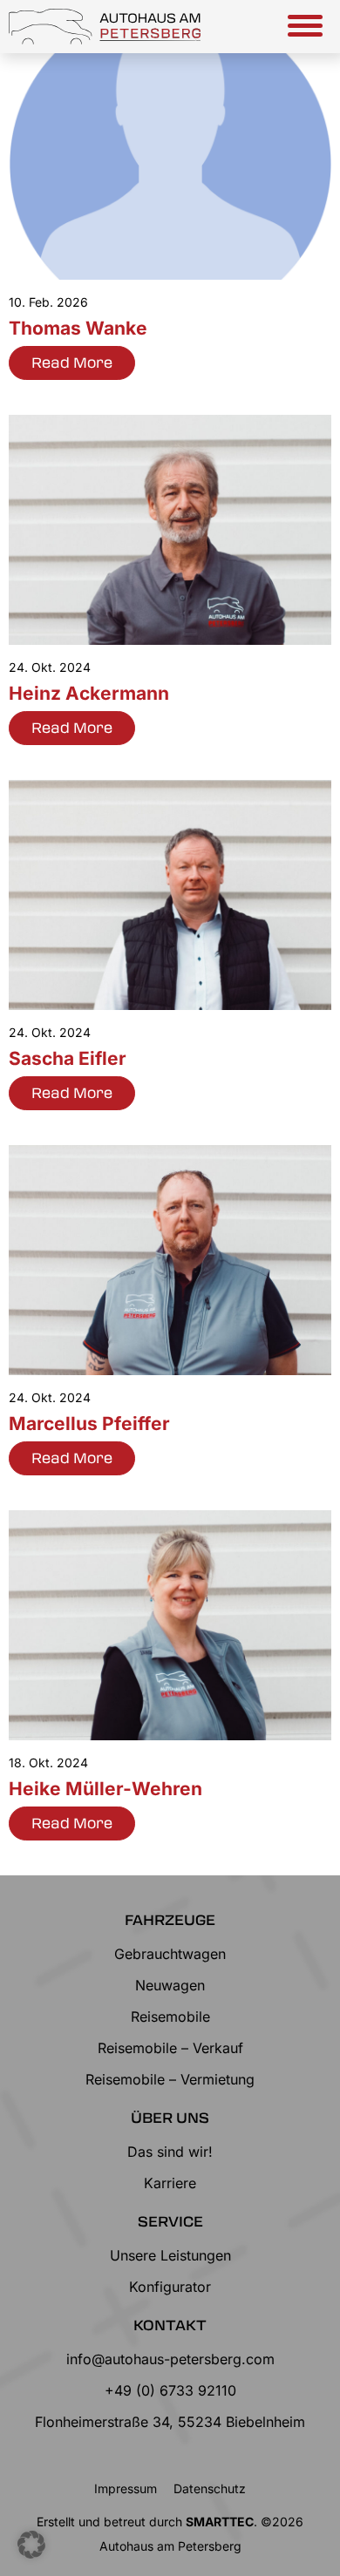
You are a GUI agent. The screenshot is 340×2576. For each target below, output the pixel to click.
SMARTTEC (220, 2522)
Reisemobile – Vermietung (170, 2079)
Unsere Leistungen (170, 2255)
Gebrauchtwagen (170, 1954)
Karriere (170, 2183)
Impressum (126, 2488)
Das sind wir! (170, 2152)
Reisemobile (170, 2017)
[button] (31, 2545)
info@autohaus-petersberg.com (170, 2359)
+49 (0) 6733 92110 (170, 2390)
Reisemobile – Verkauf (170, 2048)
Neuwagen (170, 1985)
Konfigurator (170, 2287)
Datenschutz (210, 2488)
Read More (72, 362)
